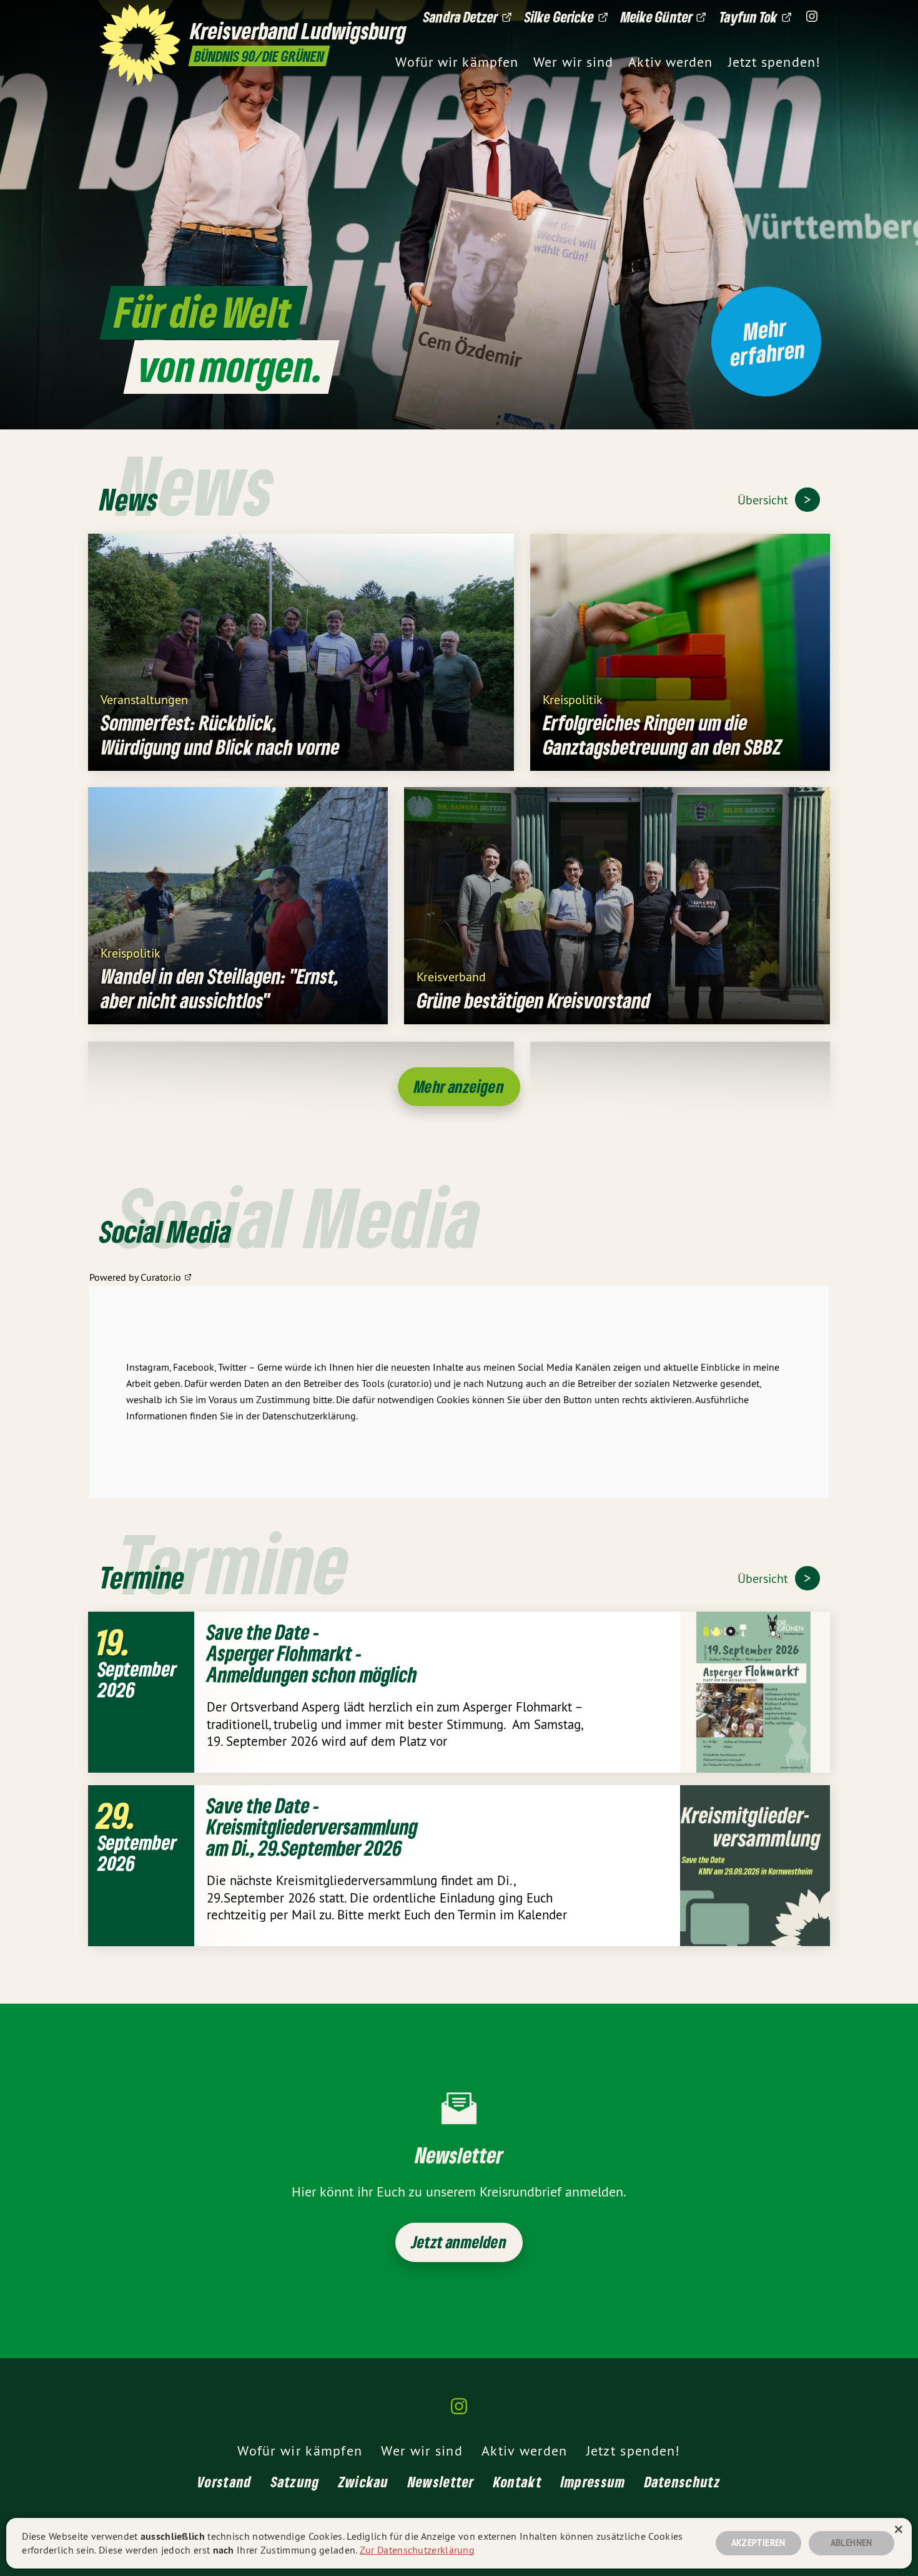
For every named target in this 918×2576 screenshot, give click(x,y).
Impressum (593, 2481)
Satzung (295, 2481)
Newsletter (441, 2481)
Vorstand (225, 2481)
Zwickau (364, 2481)
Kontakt (518, 2481)
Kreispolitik (573, 699)
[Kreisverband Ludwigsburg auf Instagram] (812, 17)
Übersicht (764, 500)
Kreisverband (451, 976)
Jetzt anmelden (459, 2242)
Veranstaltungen (144, 699)
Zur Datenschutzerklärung (417, 2550)
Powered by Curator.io (135, 1277)
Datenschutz (683, 2481)
